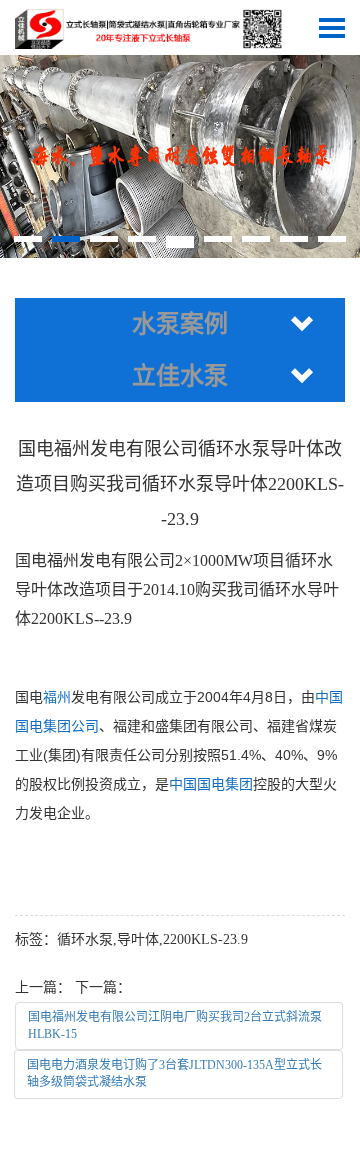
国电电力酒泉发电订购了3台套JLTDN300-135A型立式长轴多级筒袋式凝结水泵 (174, 1073)
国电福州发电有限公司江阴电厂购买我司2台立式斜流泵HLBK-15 (175, 1025)
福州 (57, 697)
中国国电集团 (211, 784)
